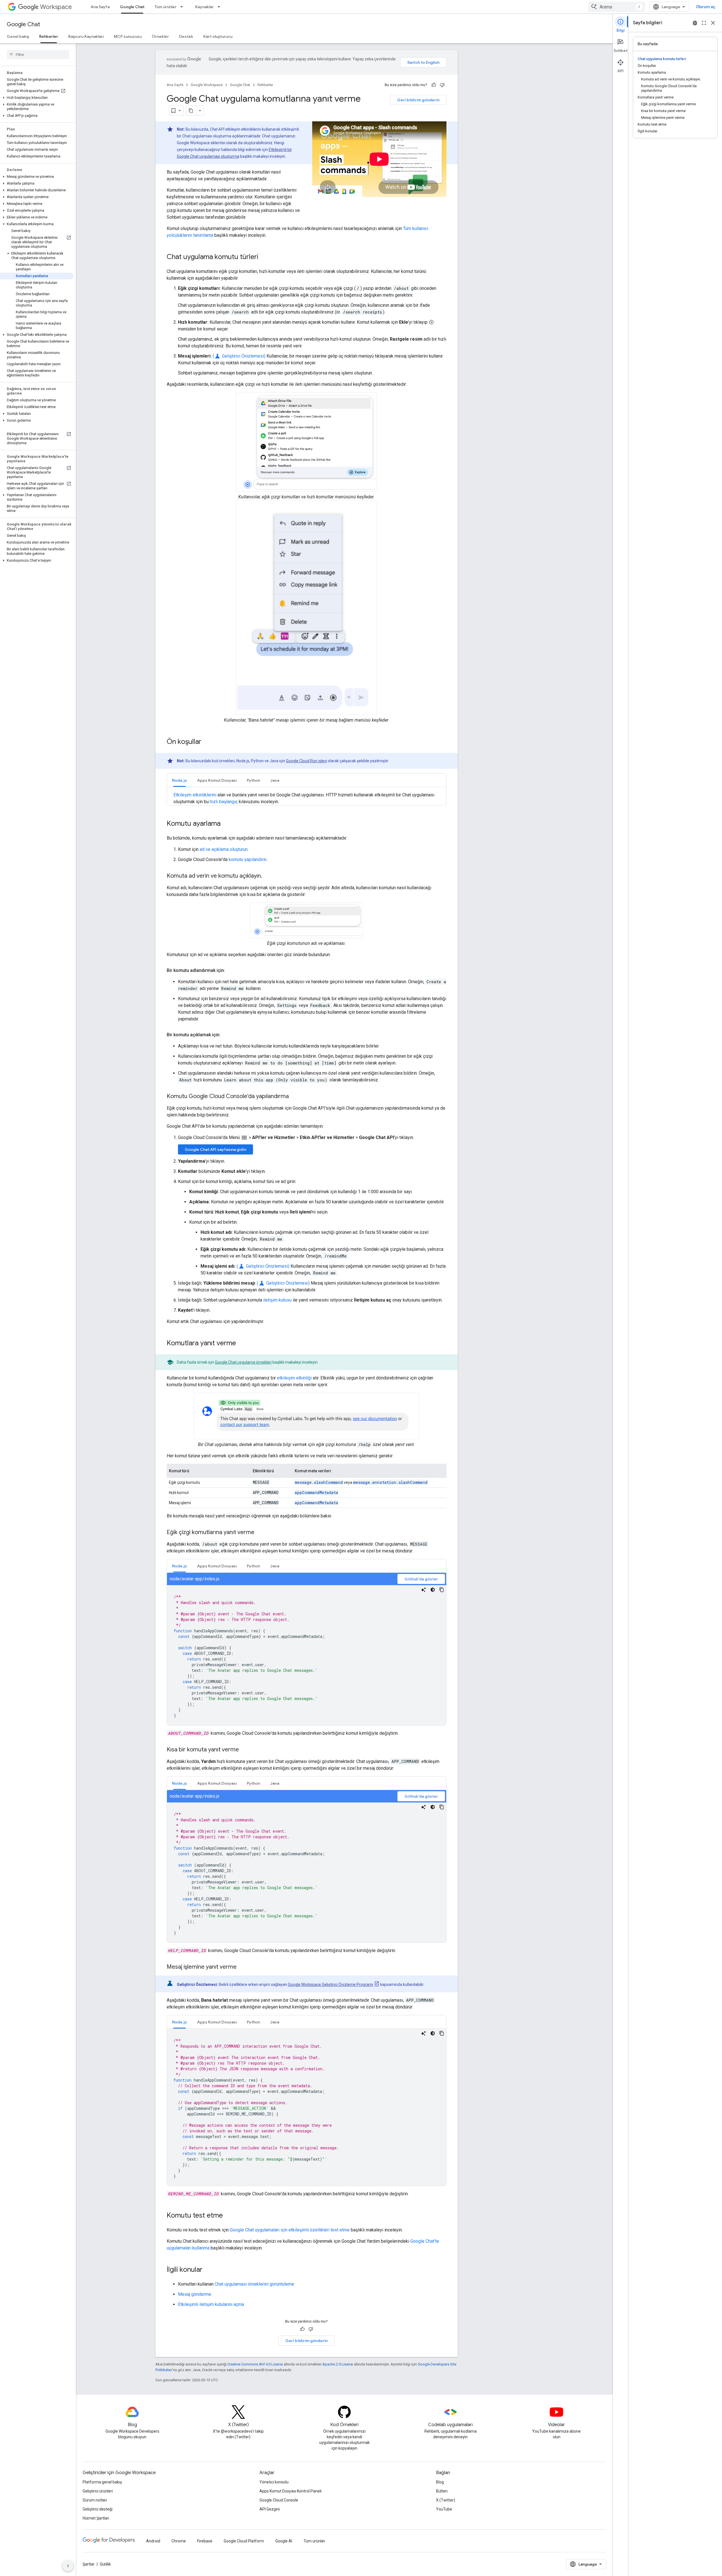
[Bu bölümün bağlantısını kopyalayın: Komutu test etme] (228, 2216)
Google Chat (132, 7)
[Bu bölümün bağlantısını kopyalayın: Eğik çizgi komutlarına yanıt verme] (260, 1533)
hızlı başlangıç (224, 802)
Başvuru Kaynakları (86, 36)
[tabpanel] (307, 1649)
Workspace (56, 7)
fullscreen (704, 23)
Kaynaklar (204, 7)
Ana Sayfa (100, 7)
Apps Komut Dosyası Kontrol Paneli (290, 2491)
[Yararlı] (434, 85)
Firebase (205, 2541)
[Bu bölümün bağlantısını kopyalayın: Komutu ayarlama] (226, 824)
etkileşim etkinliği (294, 1378)
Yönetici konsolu (274, 2482)
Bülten (442, 2491)
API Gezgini (270, 2509)
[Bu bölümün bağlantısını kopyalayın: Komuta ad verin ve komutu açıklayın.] (268, 876)
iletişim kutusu (277, 1300)
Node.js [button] (180, 780)
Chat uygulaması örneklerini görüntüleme (254, 2284)
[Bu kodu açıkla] (424, 1590)
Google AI (284, 2541)
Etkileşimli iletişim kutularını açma (211, 2304)
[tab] (180, 780)
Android (153, 2541)
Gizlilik (105, 2564)
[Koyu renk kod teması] (433, 1590)
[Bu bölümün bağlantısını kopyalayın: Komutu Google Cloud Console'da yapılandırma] (294, 1097)
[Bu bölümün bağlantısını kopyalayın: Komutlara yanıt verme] (242, 1344)
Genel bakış (18, 36)
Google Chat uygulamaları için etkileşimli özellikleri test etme (290, 2230)
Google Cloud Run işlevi (306, 761)
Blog (440, 2482)
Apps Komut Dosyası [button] (217, 780)
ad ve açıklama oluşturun (224, 849)
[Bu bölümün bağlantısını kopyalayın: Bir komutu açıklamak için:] (226, 1035)
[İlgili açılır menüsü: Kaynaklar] (221, 7)
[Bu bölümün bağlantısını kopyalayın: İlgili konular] (208, 2270)
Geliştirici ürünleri (98, 2491)
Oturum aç (706, 7)
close (713, 23)
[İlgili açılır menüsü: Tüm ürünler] (183, 7)
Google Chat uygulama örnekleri (243, 1362)
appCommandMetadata (316, 1492)
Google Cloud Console (279, 2500)
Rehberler (49, 36)
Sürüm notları (95, 2500)
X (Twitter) (446, 2500)
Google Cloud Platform (244, 2541)
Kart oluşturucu (218, 36)
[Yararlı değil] (442, 85)
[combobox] (617, 7)
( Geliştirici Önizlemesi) (239, 356)
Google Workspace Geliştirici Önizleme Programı (331, 1984)
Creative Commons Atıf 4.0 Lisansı (255, 2364)
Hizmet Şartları (96, 2518)
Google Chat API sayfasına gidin (215, 1149)
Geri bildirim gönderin (418, 100)
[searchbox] (38, 54)
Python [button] (253, 780)
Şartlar (89, 2564)
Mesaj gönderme (195, 2294)
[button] (37, 98)
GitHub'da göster (421, 1579)
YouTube (444, 2509)
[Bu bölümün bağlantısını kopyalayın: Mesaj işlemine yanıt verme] (242, 1967)
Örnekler (160, 36)
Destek (186, 36)
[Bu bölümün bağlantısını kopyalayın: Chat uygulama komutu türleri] (264, 257)
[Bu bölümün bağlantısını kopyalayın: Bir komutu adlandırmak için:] (231, 971)
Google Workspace (207, 85)
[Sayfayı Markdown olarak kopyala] (191, 111)
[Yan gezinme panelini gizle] (68, 2566)
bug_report (695, 23)
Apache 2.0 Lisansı (338, 2364)
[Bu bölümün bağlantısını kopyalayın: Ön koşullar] (207, 742)
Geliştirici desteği (98, 2509)
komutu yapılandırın (248, 859)
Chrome (179, 2541)
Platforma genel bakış (102, 2482)
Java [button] (275, 780)
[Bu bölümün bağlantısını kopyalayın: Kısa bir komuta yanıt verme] (245, 1750)
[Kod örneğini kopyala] (442, 1590)
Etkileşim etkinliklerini (195, 795)
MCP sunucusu (128, 36)
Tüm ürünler (166, 7)
